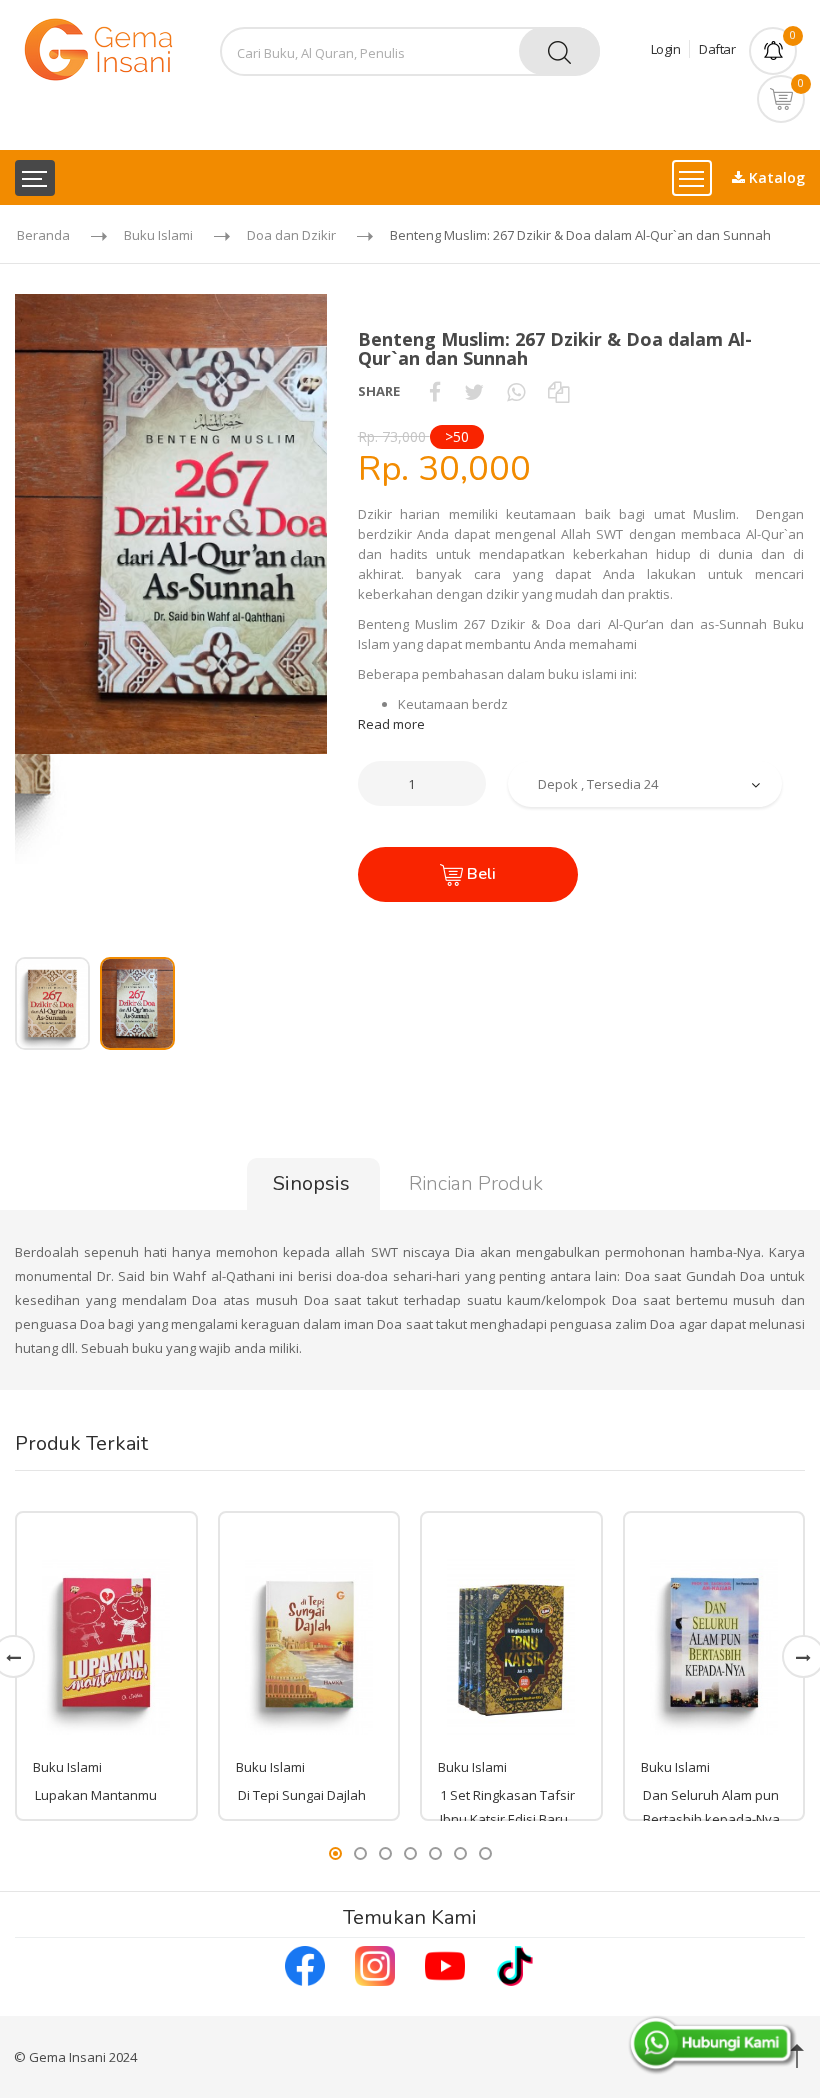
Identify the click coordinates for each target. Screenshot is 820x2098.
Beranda (43, 235)
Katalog (775, 177)
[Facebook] (305, 1964)
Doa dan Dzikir (291, 235)
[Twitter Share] (474, 391)
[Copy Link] (558, 391)
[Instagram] (375, 1964)
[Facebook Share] (435, 391)
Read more (391, 724)
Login (666, 49)
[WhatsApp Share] (516, 391)
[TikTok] (515, 1964)
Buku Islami (158, 235)
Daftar (717, 49)
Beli (479, 874)
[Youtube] (445, 1964)
